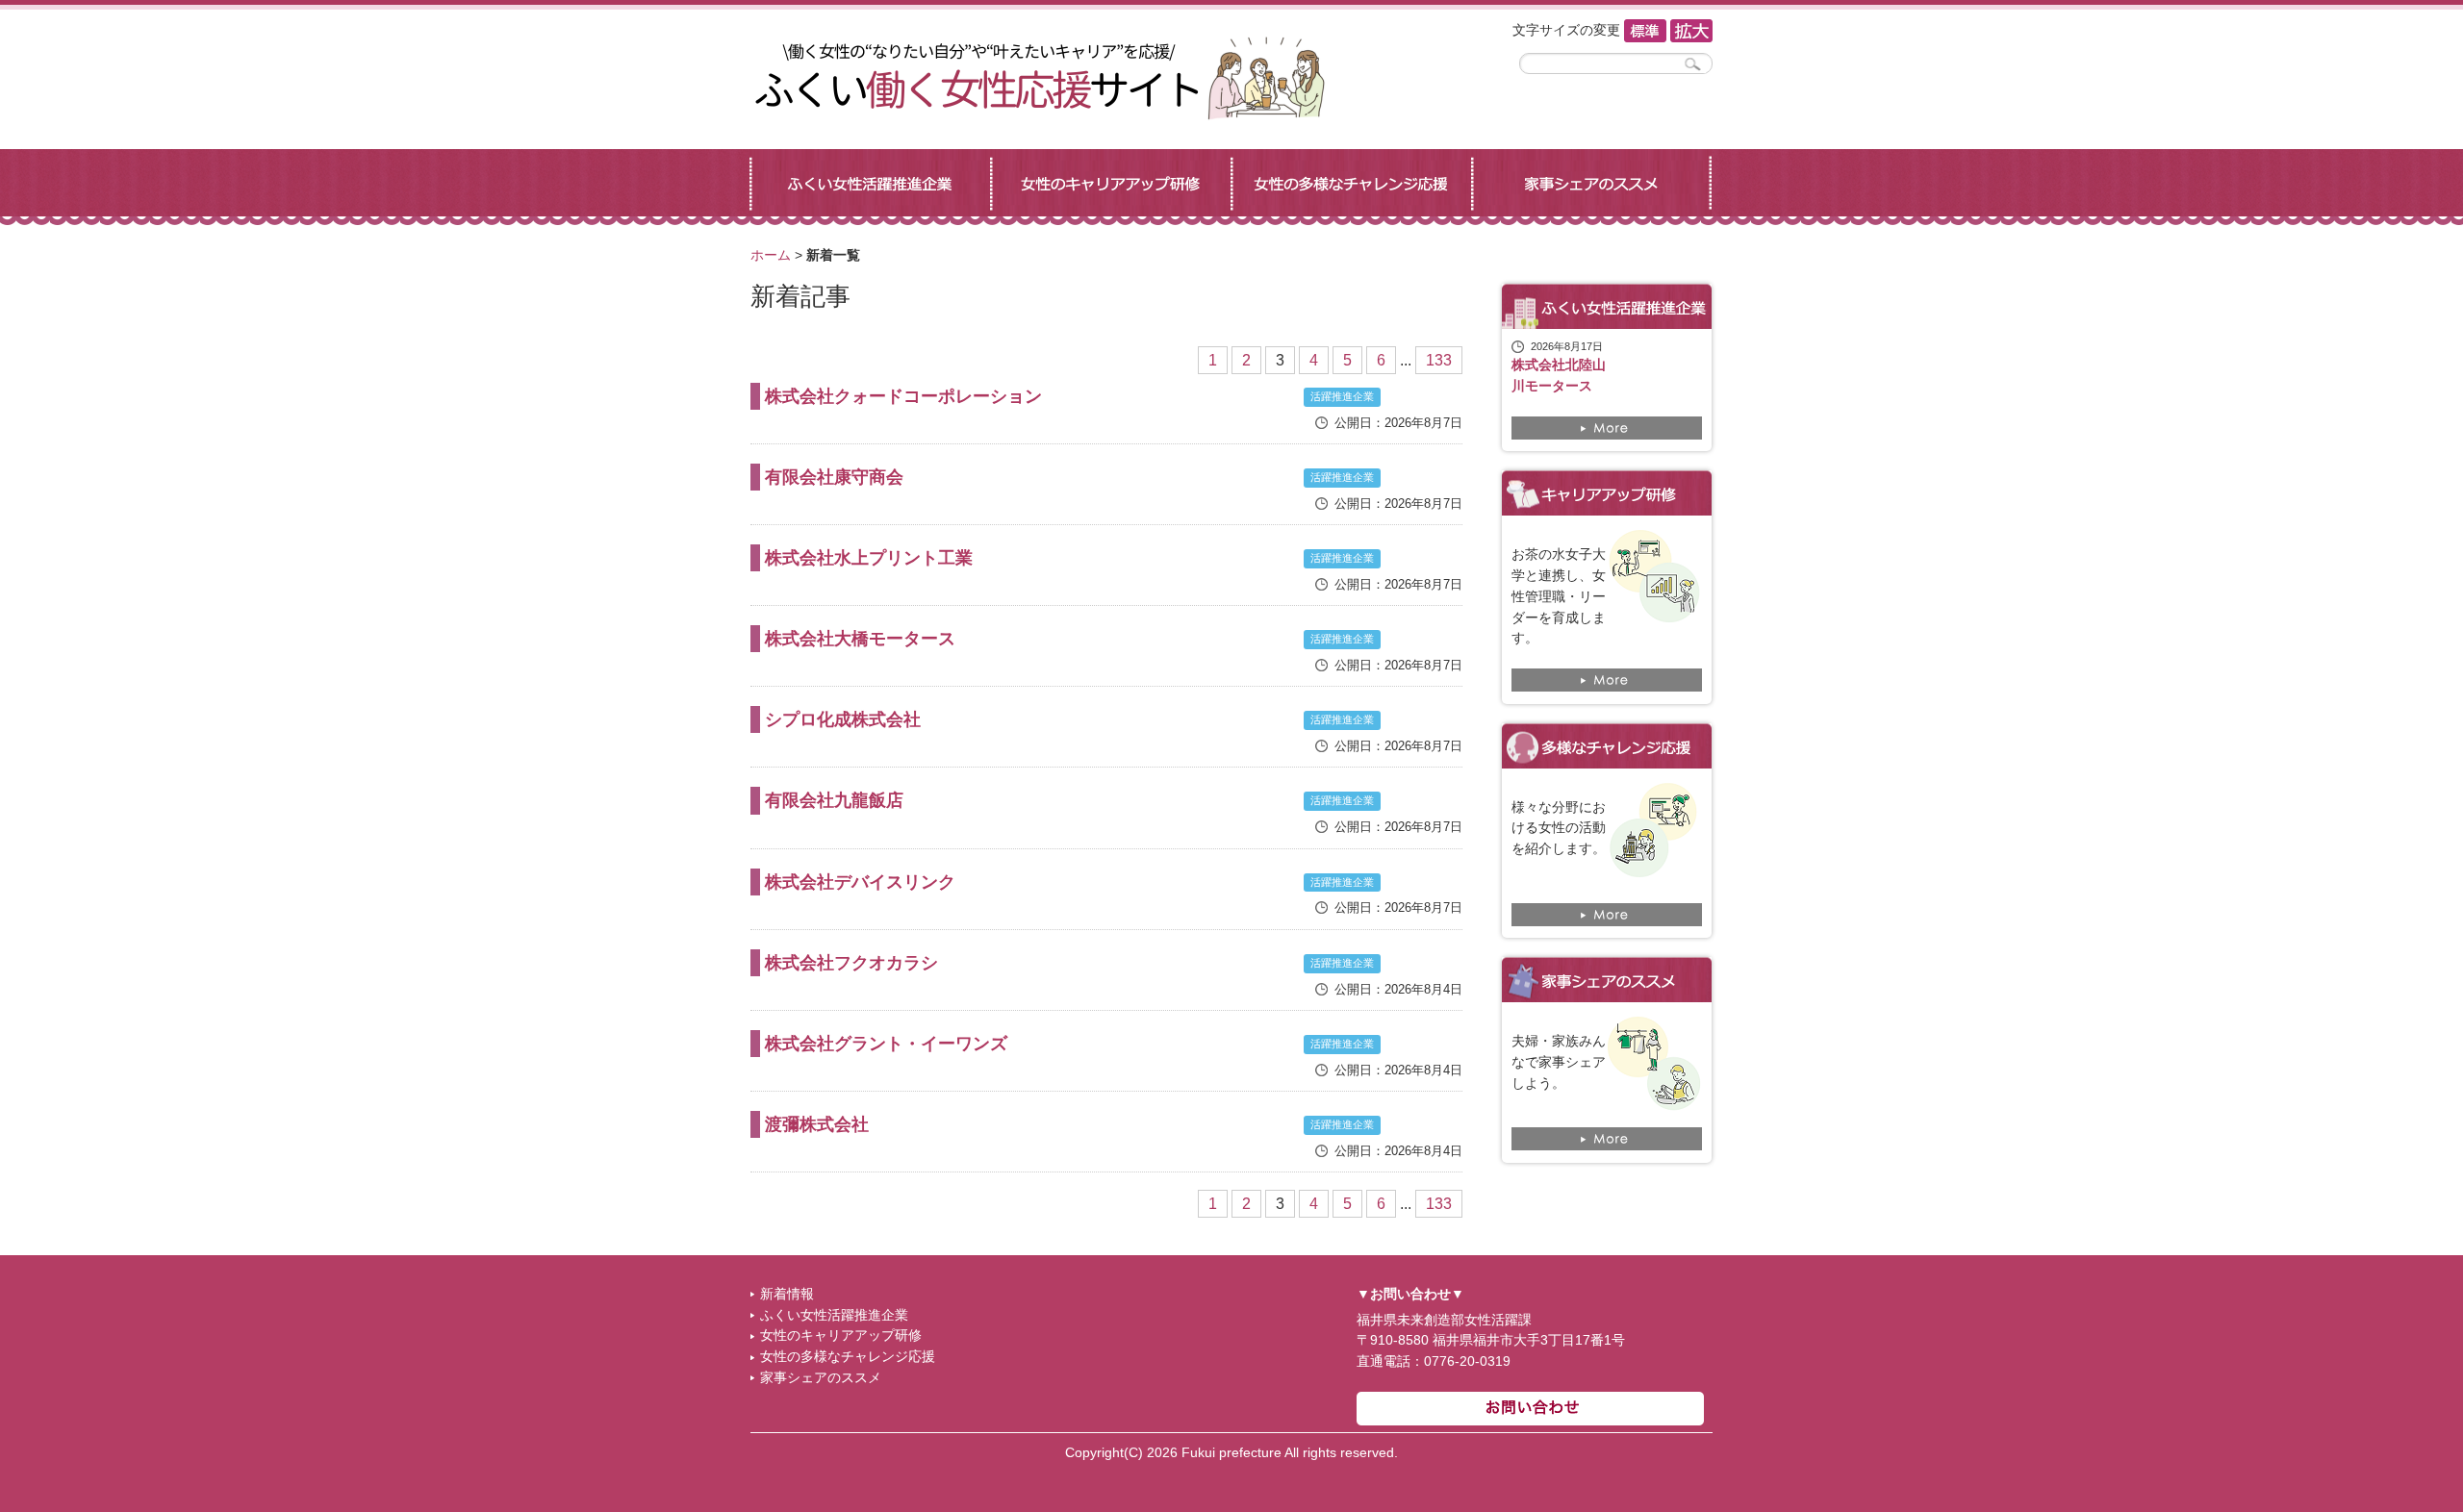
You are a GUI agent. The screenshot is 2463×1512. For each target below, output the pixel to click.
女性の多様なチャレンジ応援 (848, 1357)
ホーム (771, 255)
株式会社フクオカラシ (851, 963)
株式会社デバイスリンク (860, 882)
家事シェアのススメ (821, 1378)
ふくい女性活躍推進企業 (834, 1315)
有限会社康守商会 (834, 477)
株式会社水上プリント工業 (869, 558)
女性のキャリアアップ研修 (841, 1336)
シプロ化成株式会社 (843, 719)
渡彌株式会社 (817, 1124)
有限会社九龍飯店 (834, 800)
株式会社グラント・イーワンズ (886, 1044)
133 (1439, 360)
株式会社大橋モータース (860, 639)
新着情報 (787, 1294)
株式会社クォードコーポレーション (903, 396)
